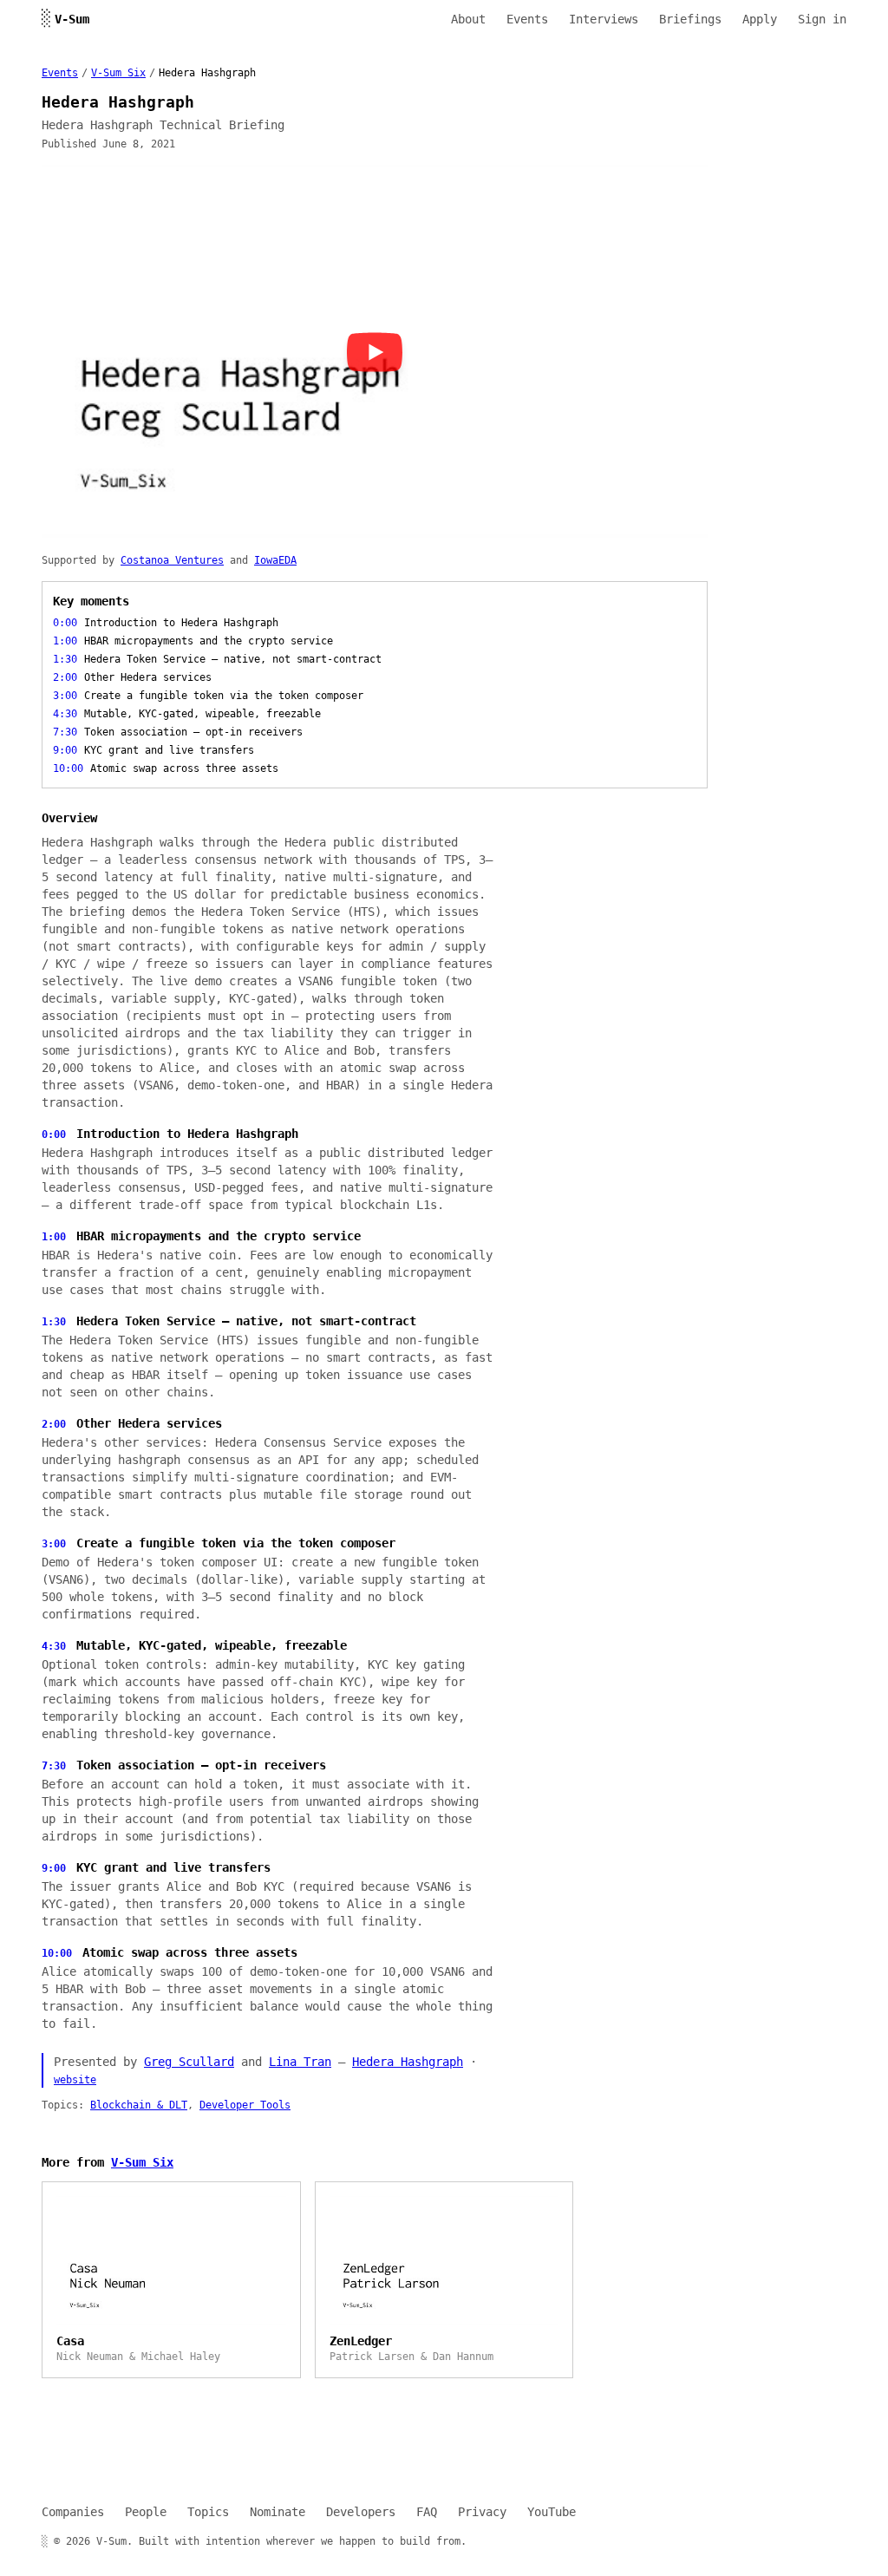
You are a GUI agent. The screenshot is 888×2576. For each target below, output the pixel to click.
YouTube (552, 2512)
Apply (760, 19)
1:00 (54, 1237)
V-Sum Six (118, 73)
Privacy (482, 2512)
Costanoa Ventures (172, 560)
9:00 (54, 1868)
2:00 (54, 1424)
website (75, 2080)
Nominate (277, 2512)
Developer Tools (245, 2105)
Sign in (822, 19)
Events (527, 19)
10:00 (57, 1953)
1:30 (54, 1322)
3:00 (54, 1544)
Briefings (690, 19)
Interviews (604, 19)
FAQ (427, 2512)
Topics (208, 2512)
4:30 (54, 1646)
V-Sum (65, 19)
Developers (361, 2512)
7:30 (54, 1766)
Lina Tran (300, 2062)
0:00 (54, 1134)
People (146, 2512)
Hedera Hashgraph (408, 2062)
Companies (73, 2512)
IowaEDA (275, 560)
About (468, 19)
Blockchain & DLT (139, 2105)
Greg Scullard (189, 2062)
